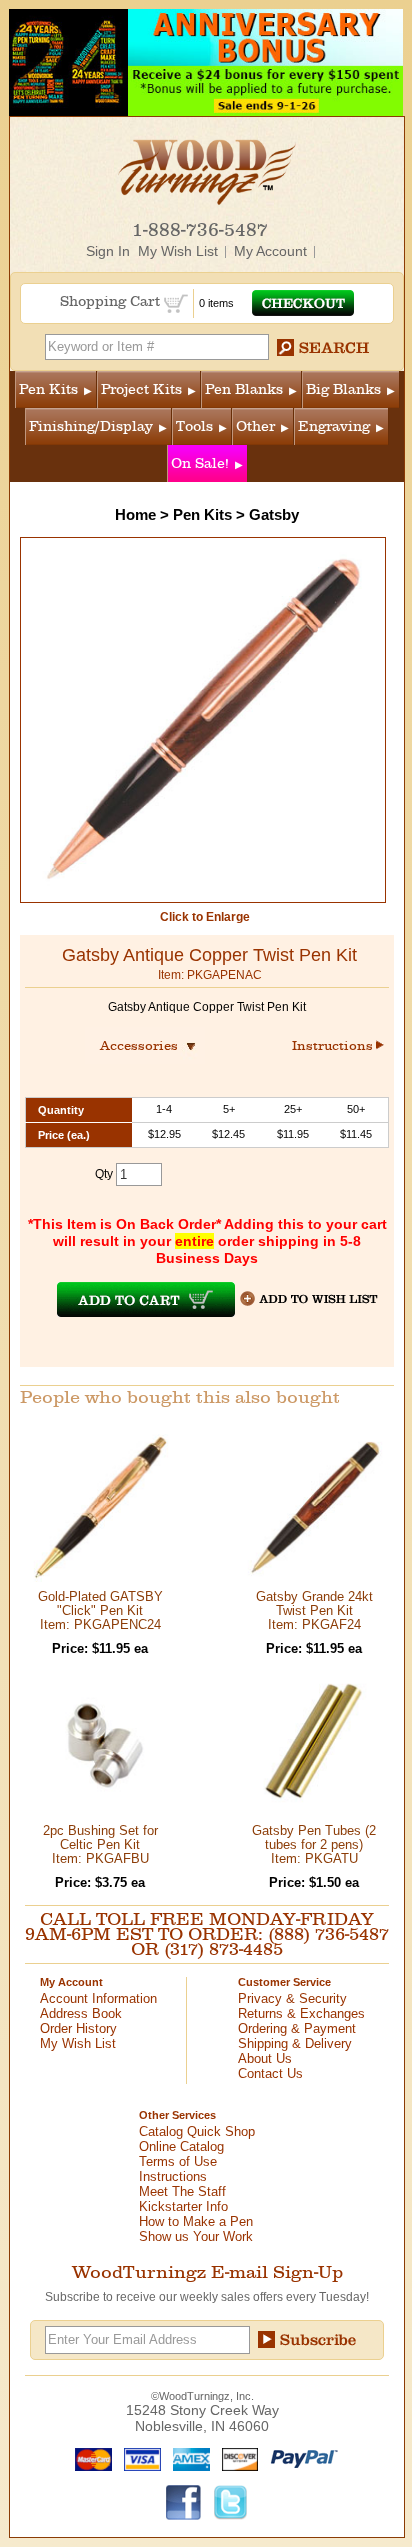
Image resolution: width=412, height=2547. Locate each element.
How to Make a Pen (196, 2221)
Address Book (81, 2013)
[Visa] (138, 2458)
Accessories (145, 1045)
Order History (78, 2028)
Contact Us (270, 2073)
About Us (265, 2058)
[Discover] (235, 2458)
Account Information (98, 1998)
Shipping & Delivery (295, 2043)
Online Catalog (181, 2146)
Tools (194, 426)
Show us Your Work (196, 2236)
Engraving (334, 426)
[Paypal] (299, 2458)
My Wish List (178, 251)
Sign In (108, 251)
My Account (270, 251)
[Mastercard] (89, 2458)
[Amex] (187, 2458)
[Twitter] (231, 2501)
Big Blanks (343, 389)
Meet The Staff (182, 2191)
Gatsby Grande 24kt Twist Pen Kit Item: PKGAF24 (314, 1610)
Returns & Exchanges (301, 2013)
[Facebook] (184, 2501)
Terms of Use (178, 2161)
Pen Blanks (244, 389)
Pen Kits (48, 389)
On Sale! (200, 463)
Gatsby (274, 514)
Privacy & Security (292, 1998)
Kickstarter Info (183, 2206)
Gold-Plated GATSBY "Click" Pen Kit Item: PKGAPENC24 (100, 1610)
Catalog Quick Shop (197, 2131)
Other (255, 426)
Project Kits (141, 389)
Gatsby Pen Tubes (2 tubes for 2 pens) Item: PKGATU (314, 1844)
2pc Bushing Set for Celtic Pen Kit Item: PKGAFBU (100, 1844)
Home (135, 514)
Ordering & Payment (297, 2028)
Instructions (334, 1045)
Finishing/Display (91, 426)
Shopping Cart (112, 301)
